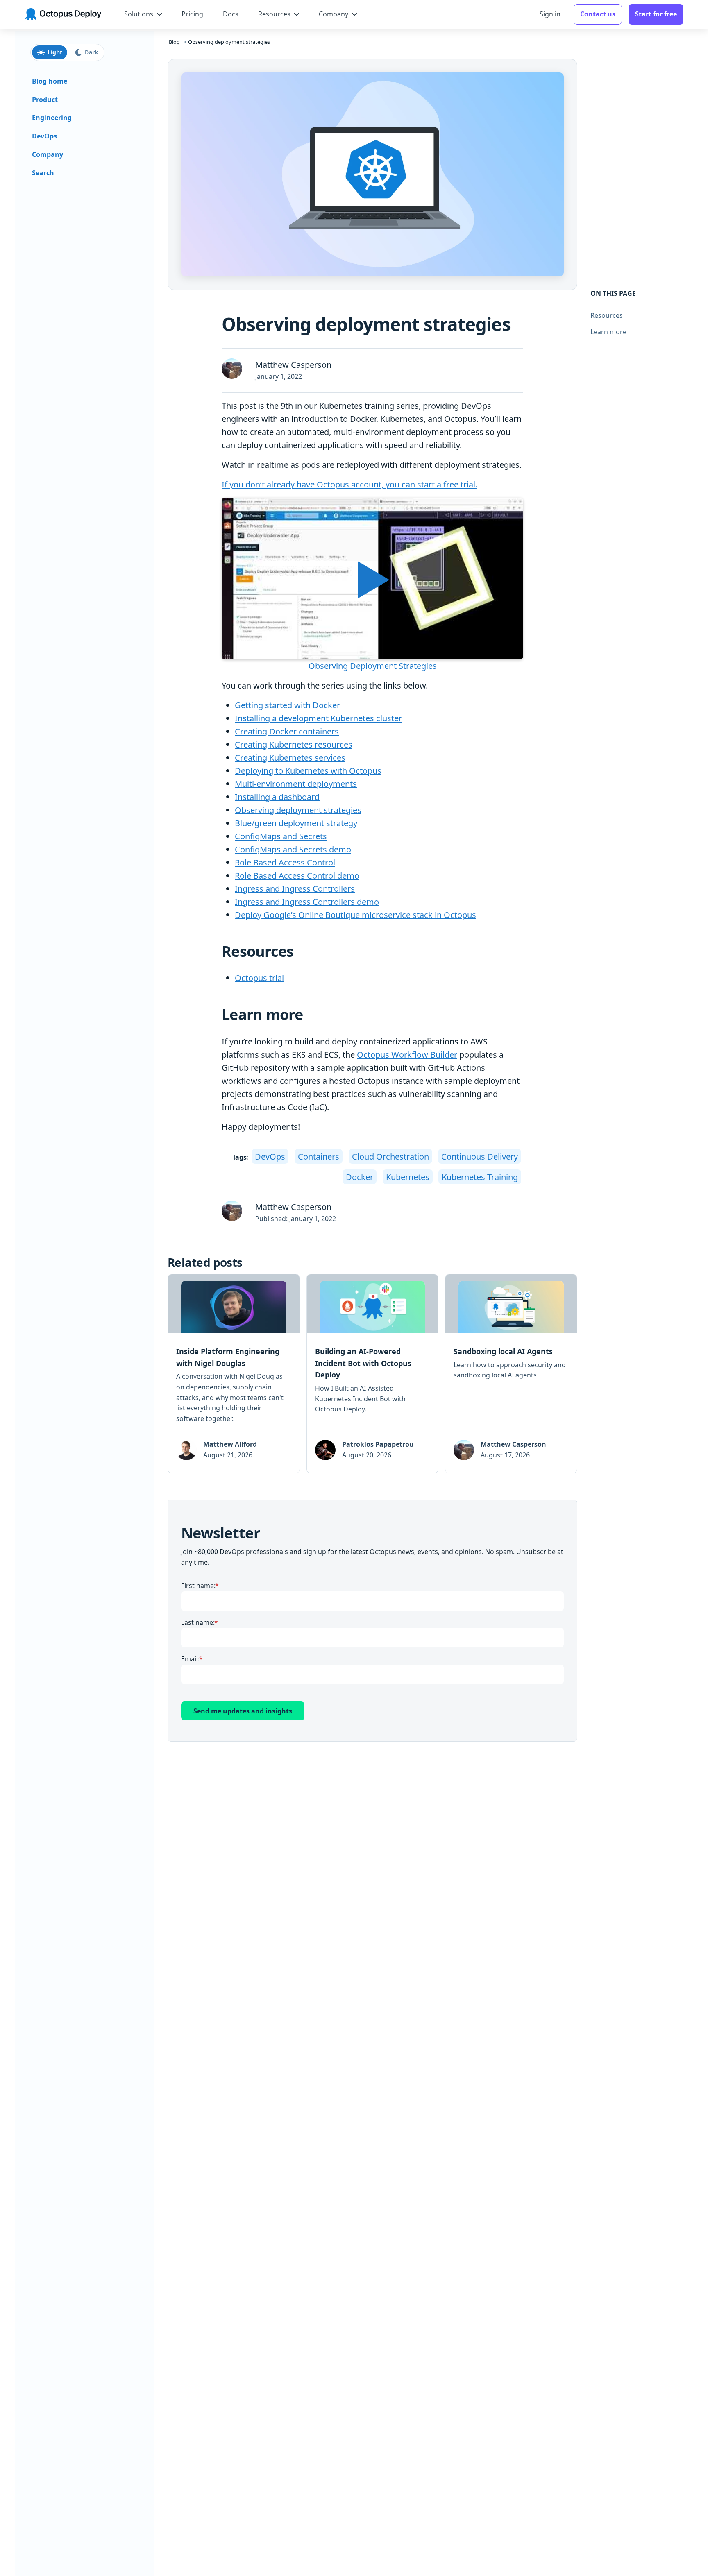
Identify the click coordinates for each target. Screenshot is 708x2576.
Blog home (50, 81)
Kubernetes (408, 1177)
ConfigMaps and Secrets (281, 836)
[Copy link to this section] (301, 952)
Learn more (608, 332)
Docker (360, 1177)
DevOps (270, 1157)
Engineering (52, 118)
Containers (319, 1157)
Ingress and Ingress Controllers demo (307, 902)
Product (45, 100)
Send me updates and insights (243, 1711)
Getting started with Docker (287, 705)
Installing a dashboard (277, 797)
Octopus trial (259, 978)
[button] (372, 585)
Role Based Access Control (285, 862)
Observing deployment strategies (298, 810)
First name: (198, 1586)
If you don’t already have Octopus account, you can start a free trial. (349, 484)
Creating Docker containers (287, 731)
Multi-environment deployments (296, 784)
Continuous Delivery (480, 1157)
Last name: (198, 1622)
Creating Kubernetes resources (294, 744)
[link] (234, 1374)
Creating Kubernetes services (290, 758)
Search (43, 173)
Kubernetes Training (480, 1177)
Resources (607, 315)
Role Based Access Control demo (297, 876)
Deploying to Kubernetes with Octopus (308, 771)
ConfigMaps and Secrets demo (293, 849)
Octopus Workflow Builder (407, 1055)
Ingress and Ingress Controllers (295, 889)
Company (48, 154)
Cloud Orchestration (390, 1157)
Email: (190, 1659)
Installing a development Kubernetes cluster (318, 718)
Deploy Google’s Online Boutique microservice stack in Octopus (355, 915)
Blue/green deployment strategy (296, 823)
